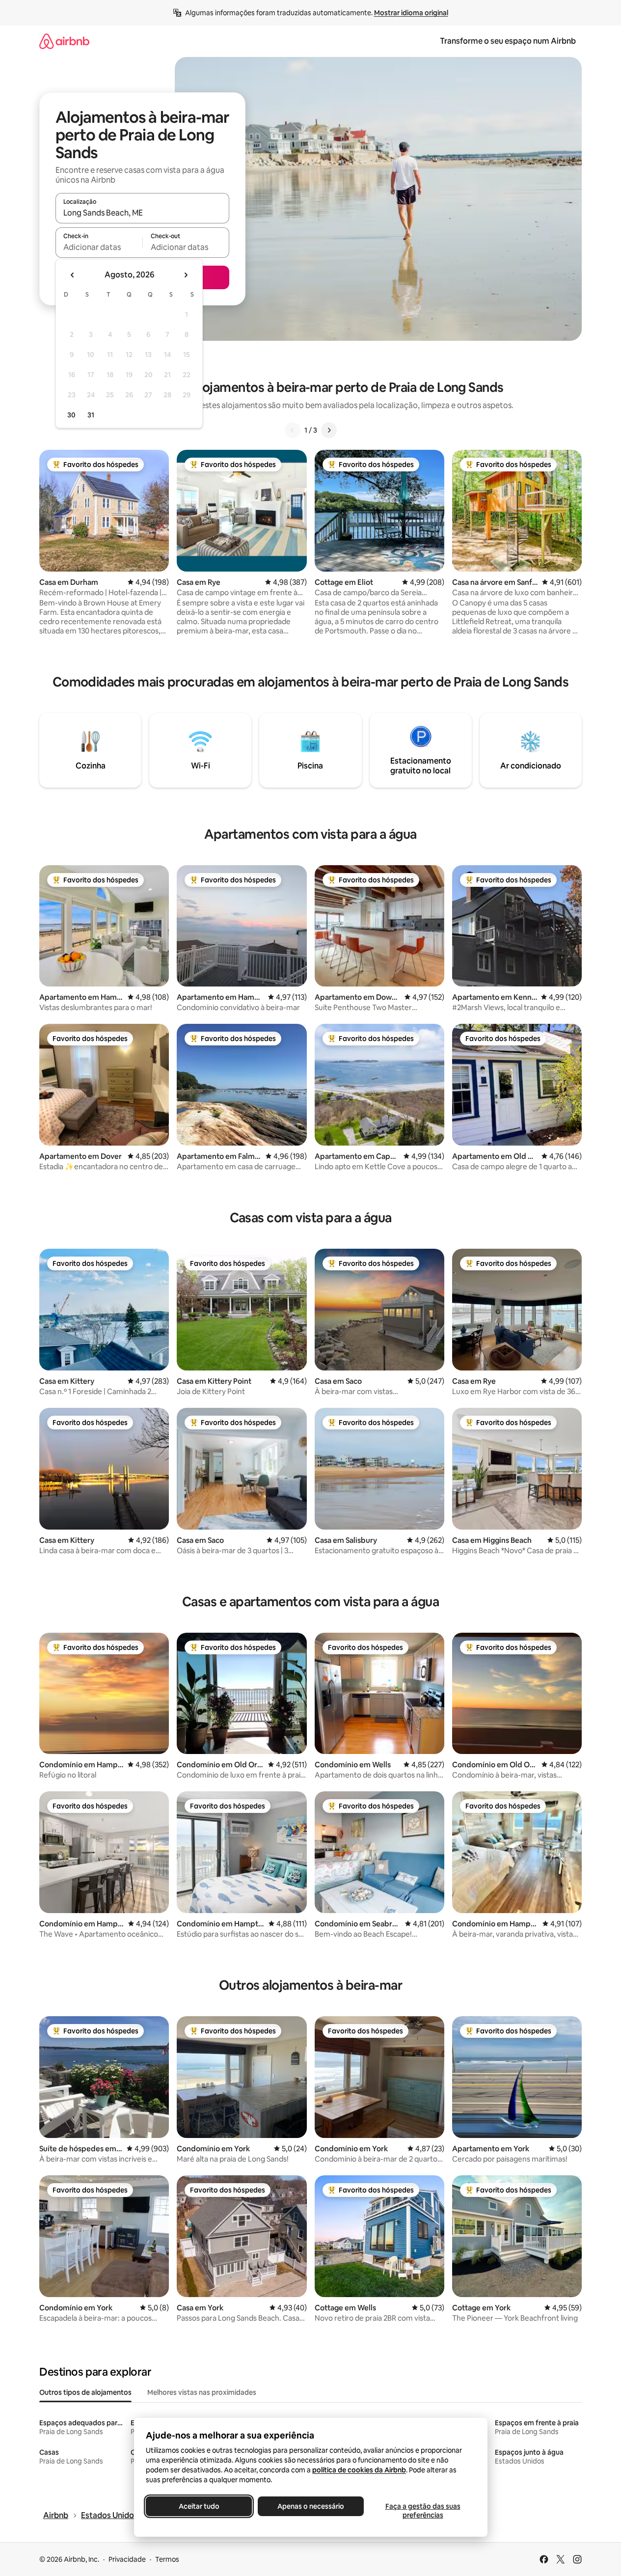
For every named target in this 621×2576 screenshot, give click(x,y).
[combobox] (142, 213)
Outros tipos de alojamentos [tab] (85, 2392)
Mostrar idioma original (411, 13)
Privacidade (127, 2559)
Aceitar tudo (199, 2506)
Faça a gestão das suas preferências (422, 2511)
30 (71, 415)
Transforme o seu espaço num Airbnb (508, 41)
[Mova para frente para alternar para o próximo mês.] (186, 275)
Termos (167, 2559)
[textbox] (99, 247)
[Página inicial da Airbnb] (64, 41)
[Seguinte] (329, 430)
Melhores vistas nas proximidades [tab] (202, 2392)
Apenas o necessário (311, 2506)
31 (91, 415)
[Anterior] (293, 430)
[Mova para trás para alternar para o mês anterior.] (73, 275)
